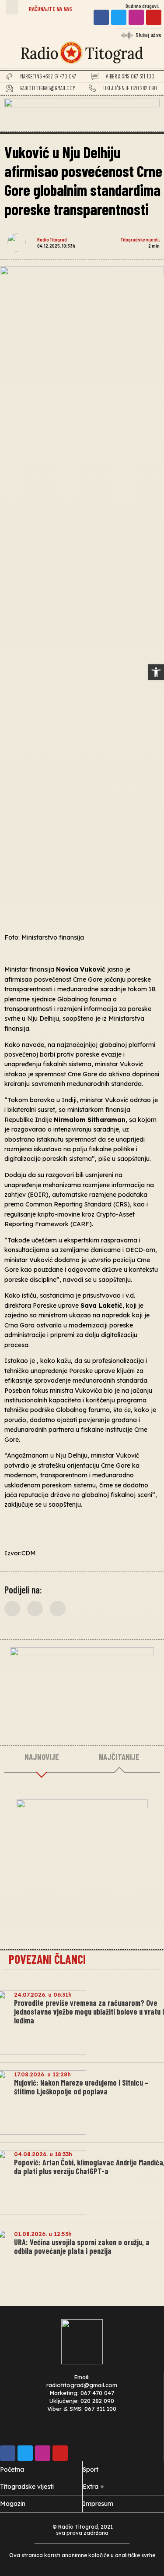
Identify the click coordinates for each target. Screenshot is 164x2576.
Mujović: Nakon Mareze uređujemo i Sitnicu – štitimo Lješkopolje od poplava (81, 2087)
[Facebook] (101, 17)
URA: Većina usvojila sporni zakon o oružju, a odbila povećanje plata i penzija (82, 2246)
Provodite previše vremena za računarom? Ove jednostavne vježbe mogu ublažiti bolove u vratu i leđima (89, 2012)
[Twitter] (119, 17)
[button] (12, 7)
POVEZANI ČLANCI (47, 1959)
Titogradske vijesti (140, 239)
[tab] (42, 1757)
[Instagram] (136, 17)
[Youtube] (154, 17)
